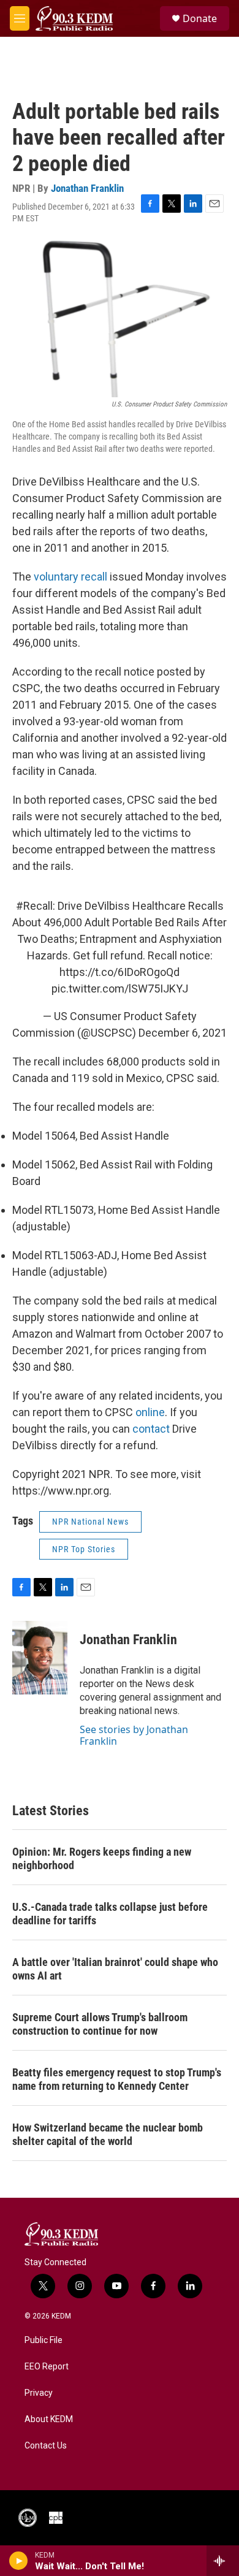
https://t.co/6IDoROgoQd (120, 972)
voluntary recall (70, 577)
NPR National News (90, 1522)
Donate (200, 18)
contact (152, 1429)
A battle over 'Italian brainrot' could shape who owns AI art (115, 1969)
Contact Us (46, 2446)
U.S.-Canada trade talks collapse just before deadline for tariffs (110, 1914)
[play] (19, 2561)
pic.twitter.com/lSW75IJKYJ (120, 989)
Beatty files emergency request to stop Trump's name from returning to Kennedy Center (117, 2079)
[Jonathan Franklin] (40, 1658)
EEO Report (47, 2367)
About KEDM (49, 2419)
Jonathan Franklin (87, 188)
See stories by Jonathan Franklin (134, 1735)
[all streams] (223, 2561)
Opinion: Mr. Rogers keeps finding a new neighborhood (102, 1858)
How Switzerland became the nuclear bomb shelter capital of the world (108, 2134)
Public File (44, 2340)
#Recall (34, 906)
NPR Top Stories (84, 1549)
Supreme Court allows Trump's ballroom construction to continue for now (100, 2024)
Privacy (39, 2393)
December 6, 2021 (183, 1033)
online (150, 1412)
